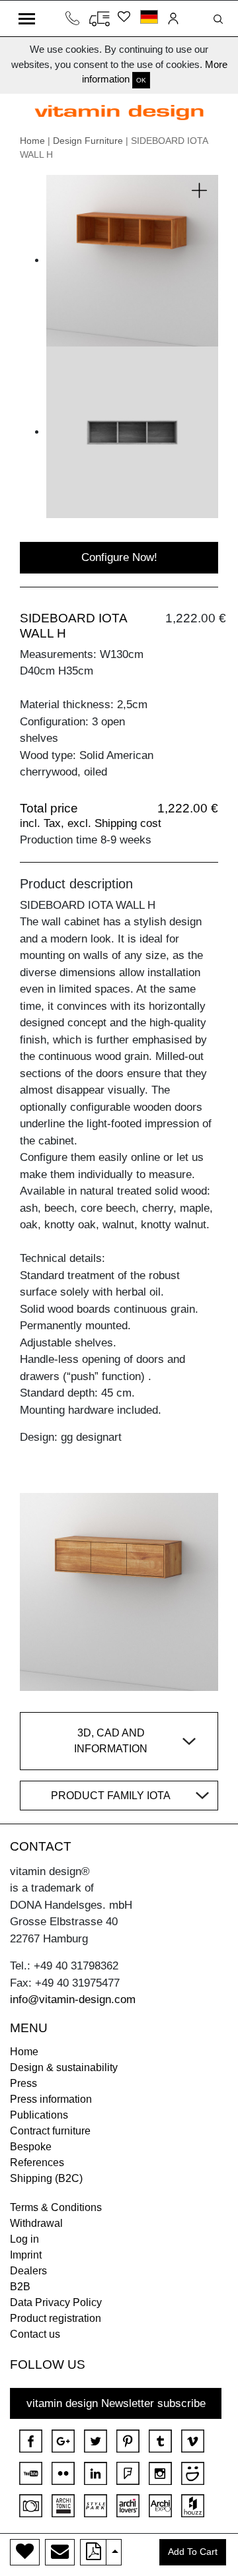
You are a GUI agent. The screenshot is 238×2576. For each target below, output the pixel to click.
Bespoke (31, 2147)
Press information (51, 2099)
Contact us (35, 2334)
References (37, 2163)
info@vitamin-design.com (73, 1999)
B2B (20, 2287)
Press (23, 2083)
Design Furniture (88, 141)
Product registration (56, 2318)
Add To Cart (193, 2552)
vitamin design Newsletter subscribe (116, 2403)
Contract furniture (50, 2131)
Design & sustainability (64, 2067)
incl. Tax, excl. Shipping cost (91, 823)
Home (32, 141)
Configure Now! (119, 557)
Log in (24, 2239)
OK (141, 80)
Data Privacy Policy (56, 2302)
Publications (39, 2115)
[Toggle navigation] (27, 18)
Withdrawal (36, 2223)
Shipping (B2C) (46, 2178)
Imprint (26, 2255)
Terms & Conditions (56, 2207)
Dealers (28, 2271)
